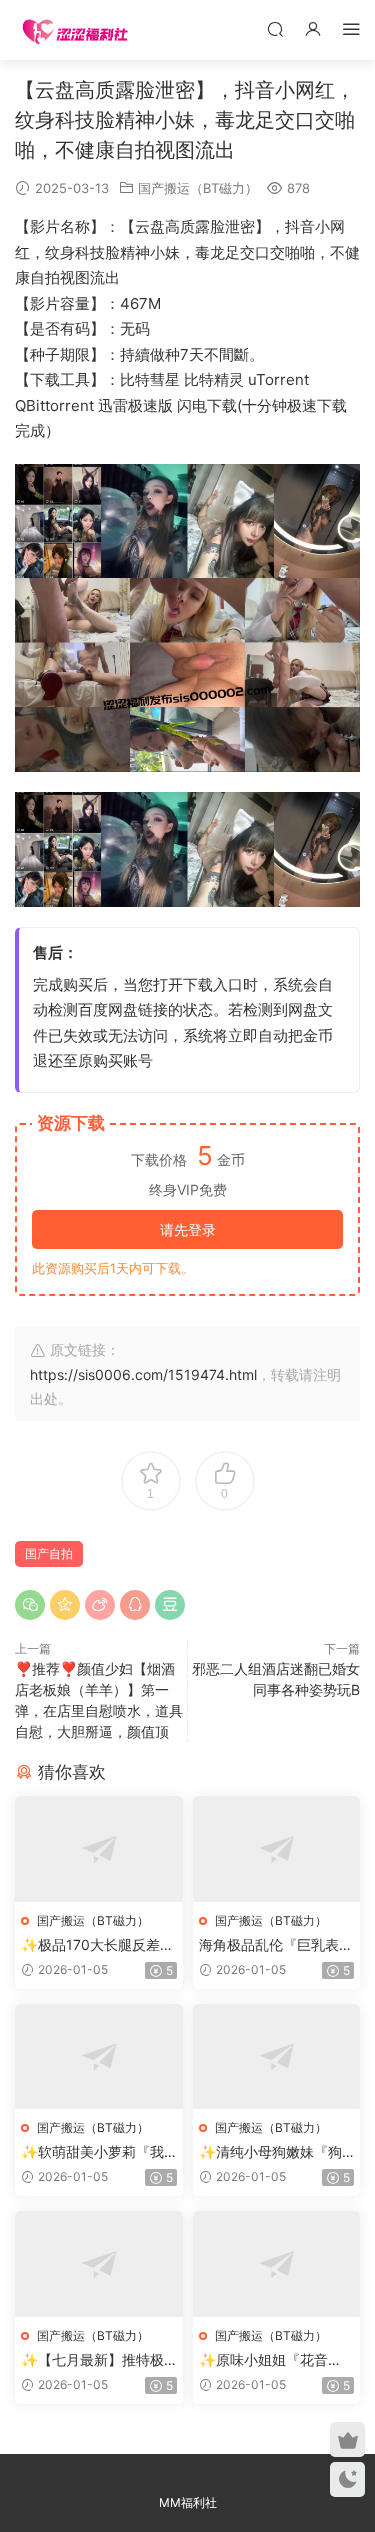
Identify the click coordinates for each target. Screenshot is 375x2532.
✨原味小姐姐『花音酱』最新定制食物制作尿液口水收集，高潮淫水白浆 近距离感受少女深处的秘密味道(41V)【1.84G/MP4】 (276, 2360)
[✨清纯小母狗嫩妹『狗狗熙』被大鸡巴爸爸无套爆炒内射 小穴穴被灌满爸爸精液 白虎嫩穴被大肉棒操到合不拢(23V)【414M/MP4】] (277, 2057)
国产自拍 (49, 1553)
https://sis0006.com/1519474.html (143, 1374)
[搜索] (275, 28)
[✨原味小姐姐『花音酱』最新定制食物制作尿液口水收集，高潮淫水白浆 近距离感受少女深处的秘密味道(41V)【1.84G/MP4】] (277, 2264)
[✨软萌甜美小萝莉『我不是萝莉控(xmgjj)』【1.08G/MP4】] (99, 2057)
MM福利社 (188, 2502)
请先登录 (188, 1229)
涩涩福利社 (75, 30)
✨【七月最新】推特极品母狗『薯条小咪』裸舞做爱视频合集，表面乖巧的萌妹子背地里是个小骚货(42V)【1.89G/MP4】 (98, 2360)
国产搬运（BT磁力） (198, 188)
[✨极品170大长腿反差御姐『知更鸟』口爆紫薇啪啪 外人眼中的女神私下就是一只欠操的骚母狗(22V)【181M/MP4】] (99, 1849)
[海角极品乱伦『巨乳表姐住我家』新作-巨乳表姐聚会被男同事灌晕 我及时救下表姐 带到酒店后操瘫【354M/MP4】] (277, 1849)
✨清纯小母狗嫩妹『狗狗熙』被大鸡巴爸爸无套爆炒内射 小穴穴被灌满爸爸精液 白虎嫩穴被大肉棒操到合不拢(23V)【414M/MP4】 (276, 2152)
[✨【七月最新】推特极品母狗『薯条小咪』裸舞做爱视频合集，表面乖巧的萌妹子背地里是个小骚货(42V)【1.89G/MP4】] (99, 2264)
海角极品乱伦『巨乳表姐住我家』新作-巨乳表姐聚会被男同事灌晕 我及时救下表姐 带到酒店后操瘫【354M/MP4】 (276, 1945)
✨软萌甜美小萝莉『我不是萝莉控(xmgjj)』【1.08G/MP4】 (97, 2152)
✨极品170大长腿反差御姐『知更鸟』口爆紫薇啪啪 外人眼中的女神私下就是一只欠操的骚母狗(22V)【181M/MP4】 (98, 1945)
